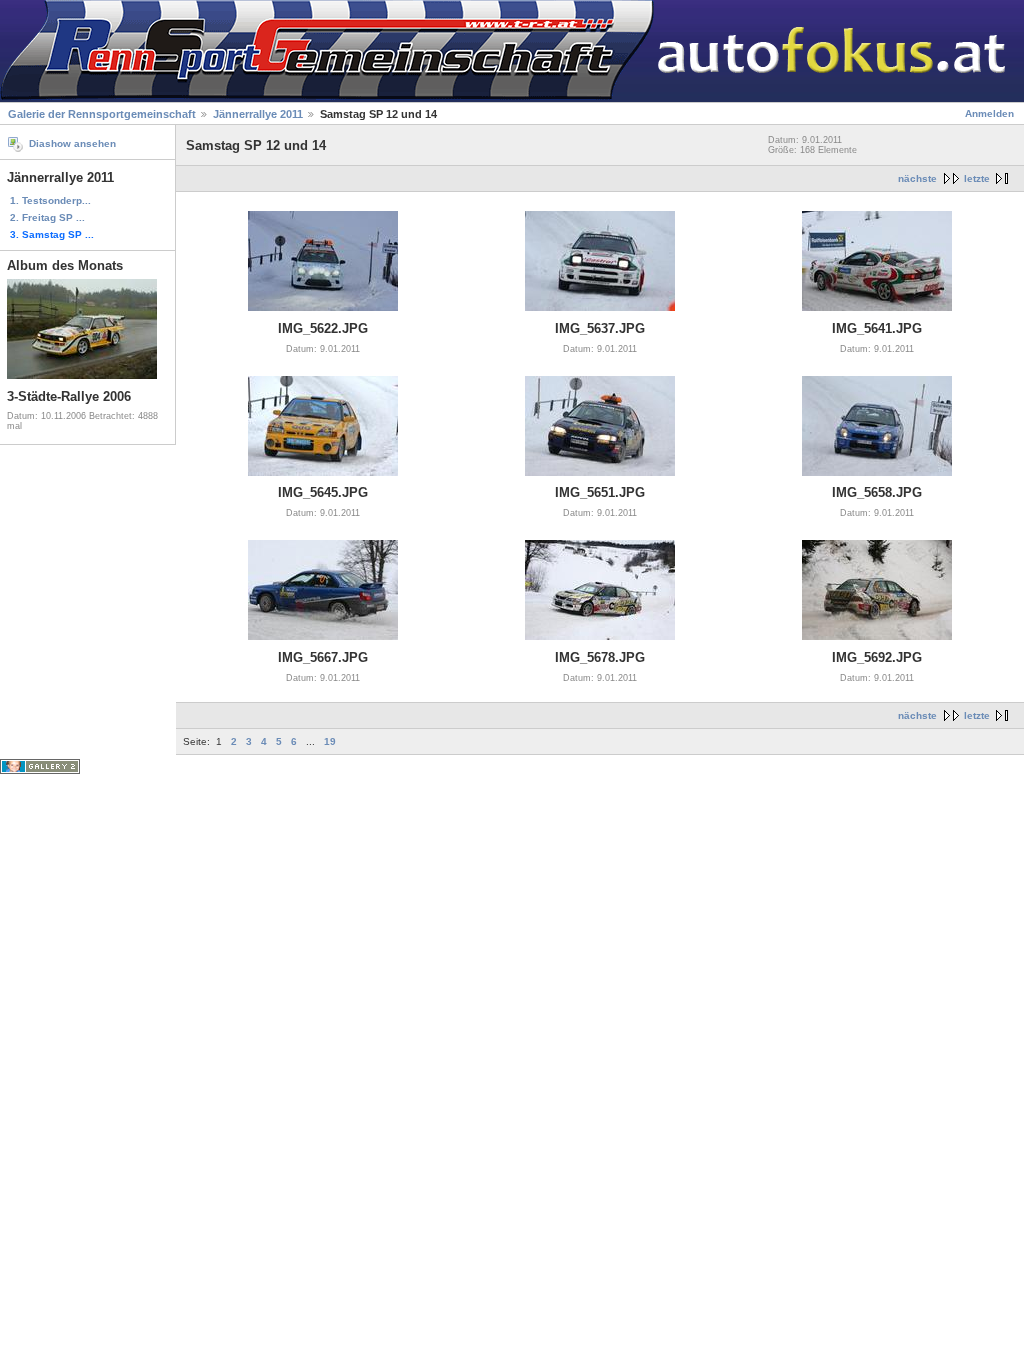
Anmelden (989, 113)
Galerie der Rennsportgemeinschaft (102, 114)
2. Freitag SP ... (47, 217)
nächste (917, 178)
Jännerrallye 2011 (258, 114)
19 (330, 741)
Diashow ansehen (72, 143)
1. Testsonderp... (50, 200)
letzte (977, 178)
